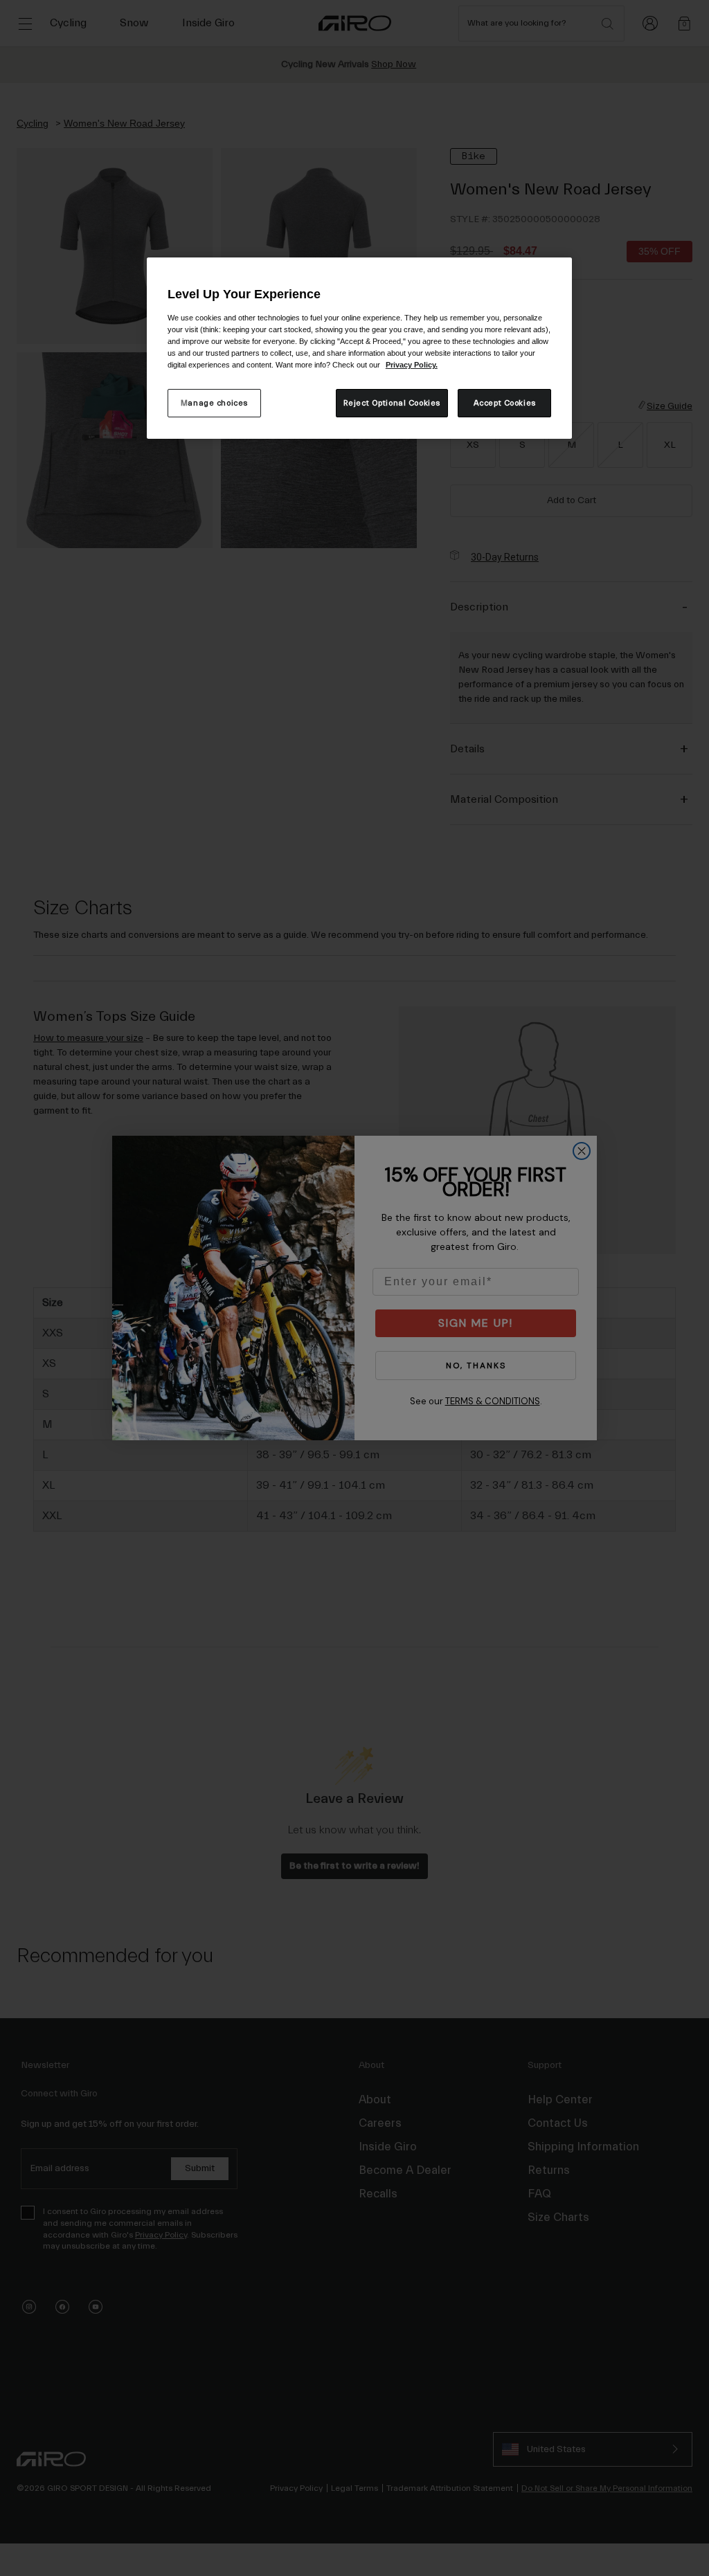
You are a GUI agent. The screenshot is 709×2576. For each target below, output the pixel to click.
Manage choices (214, 403)
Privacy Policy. (412, 365)
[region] (359, 348)
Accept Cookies (505, 403)
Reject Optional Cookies (392, 403)
